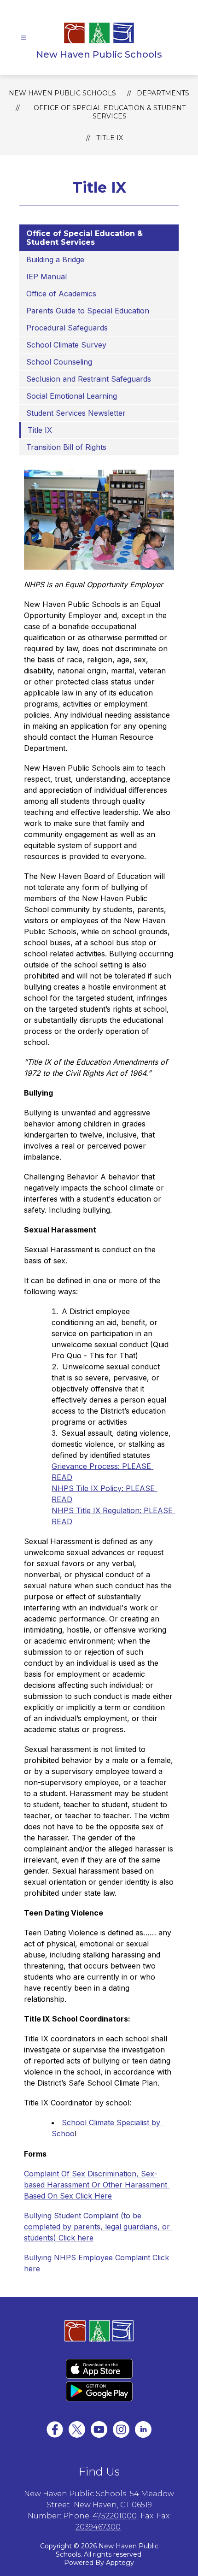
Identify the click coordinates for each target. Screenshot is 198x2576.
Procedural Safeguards (68, 328)
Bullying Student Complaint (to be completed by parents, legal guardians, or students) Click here (98, 2227)
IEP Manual (48, 277)
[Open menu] (24, 38)
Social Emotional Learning (72, 396)
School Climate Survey (66, 345)
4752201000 (115, 2516)
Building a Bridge (55, 259)
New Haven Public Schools (62, 93)
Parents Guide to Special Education (88, 311)
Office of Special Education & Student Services (110, 112)
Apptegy (120, 2563)
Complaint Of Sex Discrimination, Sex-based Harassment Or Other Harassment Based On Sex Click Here (97, 2185)
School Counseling (59, 362)
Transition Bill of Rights (67, 447)
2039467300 (98, 2527)
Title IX (110, 138)
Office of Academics (61, 294)
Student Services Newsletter (76, 413)
